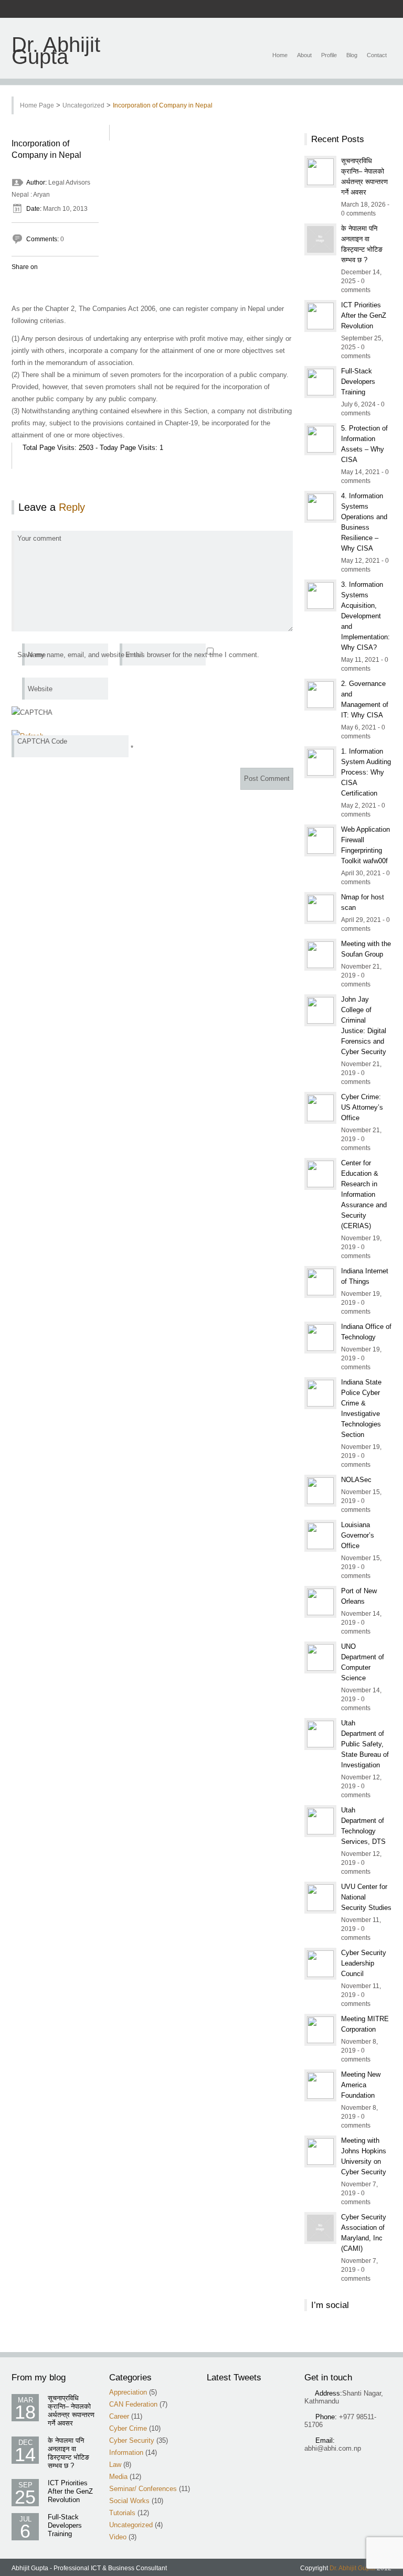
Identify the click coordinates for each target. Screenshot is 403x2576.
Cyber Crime (128, 2428)
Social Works (129, 2501)
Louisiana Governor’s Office (358, 1535)
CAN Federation (133, 2404)
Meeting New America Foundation (361, 2085)
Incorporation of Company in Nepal (163, 105)
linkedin (367, 9)
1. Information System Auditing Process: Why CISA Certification (366, 772)
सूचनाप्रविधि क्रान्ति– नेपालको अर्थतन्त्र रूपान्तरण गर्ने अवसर (71, 2411)
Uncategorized (83, 105)
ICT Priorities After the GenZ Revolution (364, 315)
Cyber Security (132, 2440)
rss (326, 9)
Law (115, 2465)
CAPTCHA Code (42, 741)
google (353, 9)
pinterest (380, 9)
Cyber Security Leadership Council (364, 1963)
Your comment (39, 538)
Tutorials (122, 2513)
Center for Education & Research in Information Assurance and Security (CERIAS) (364, 1194)
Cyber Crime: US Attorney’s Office (362, 1107)
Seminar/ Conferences (143, 2489)
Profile (329, 55)
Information (126, 2452)
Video (118, 2537)
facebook (312, 9)
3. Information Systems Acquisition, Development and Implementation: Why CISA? (365, 616)
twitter (340, 9)
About (304, 55)
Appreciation (128, 2392)
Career (119, 2416)
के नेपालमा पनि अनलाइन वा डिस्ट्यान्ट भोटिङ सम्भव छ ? (68, 2453)
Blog (352, 55)
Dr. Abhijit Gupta (56, 51)
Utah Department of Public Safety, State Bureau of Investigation (365, 1744)
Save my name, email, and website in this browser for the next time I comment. (138, 655)
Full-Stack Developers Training (358, 382)
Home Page (37, 105)
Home (280, 55)
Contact (377, 55)
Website (40, 689)
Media (118, 2477)
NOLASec (356, 1480)
